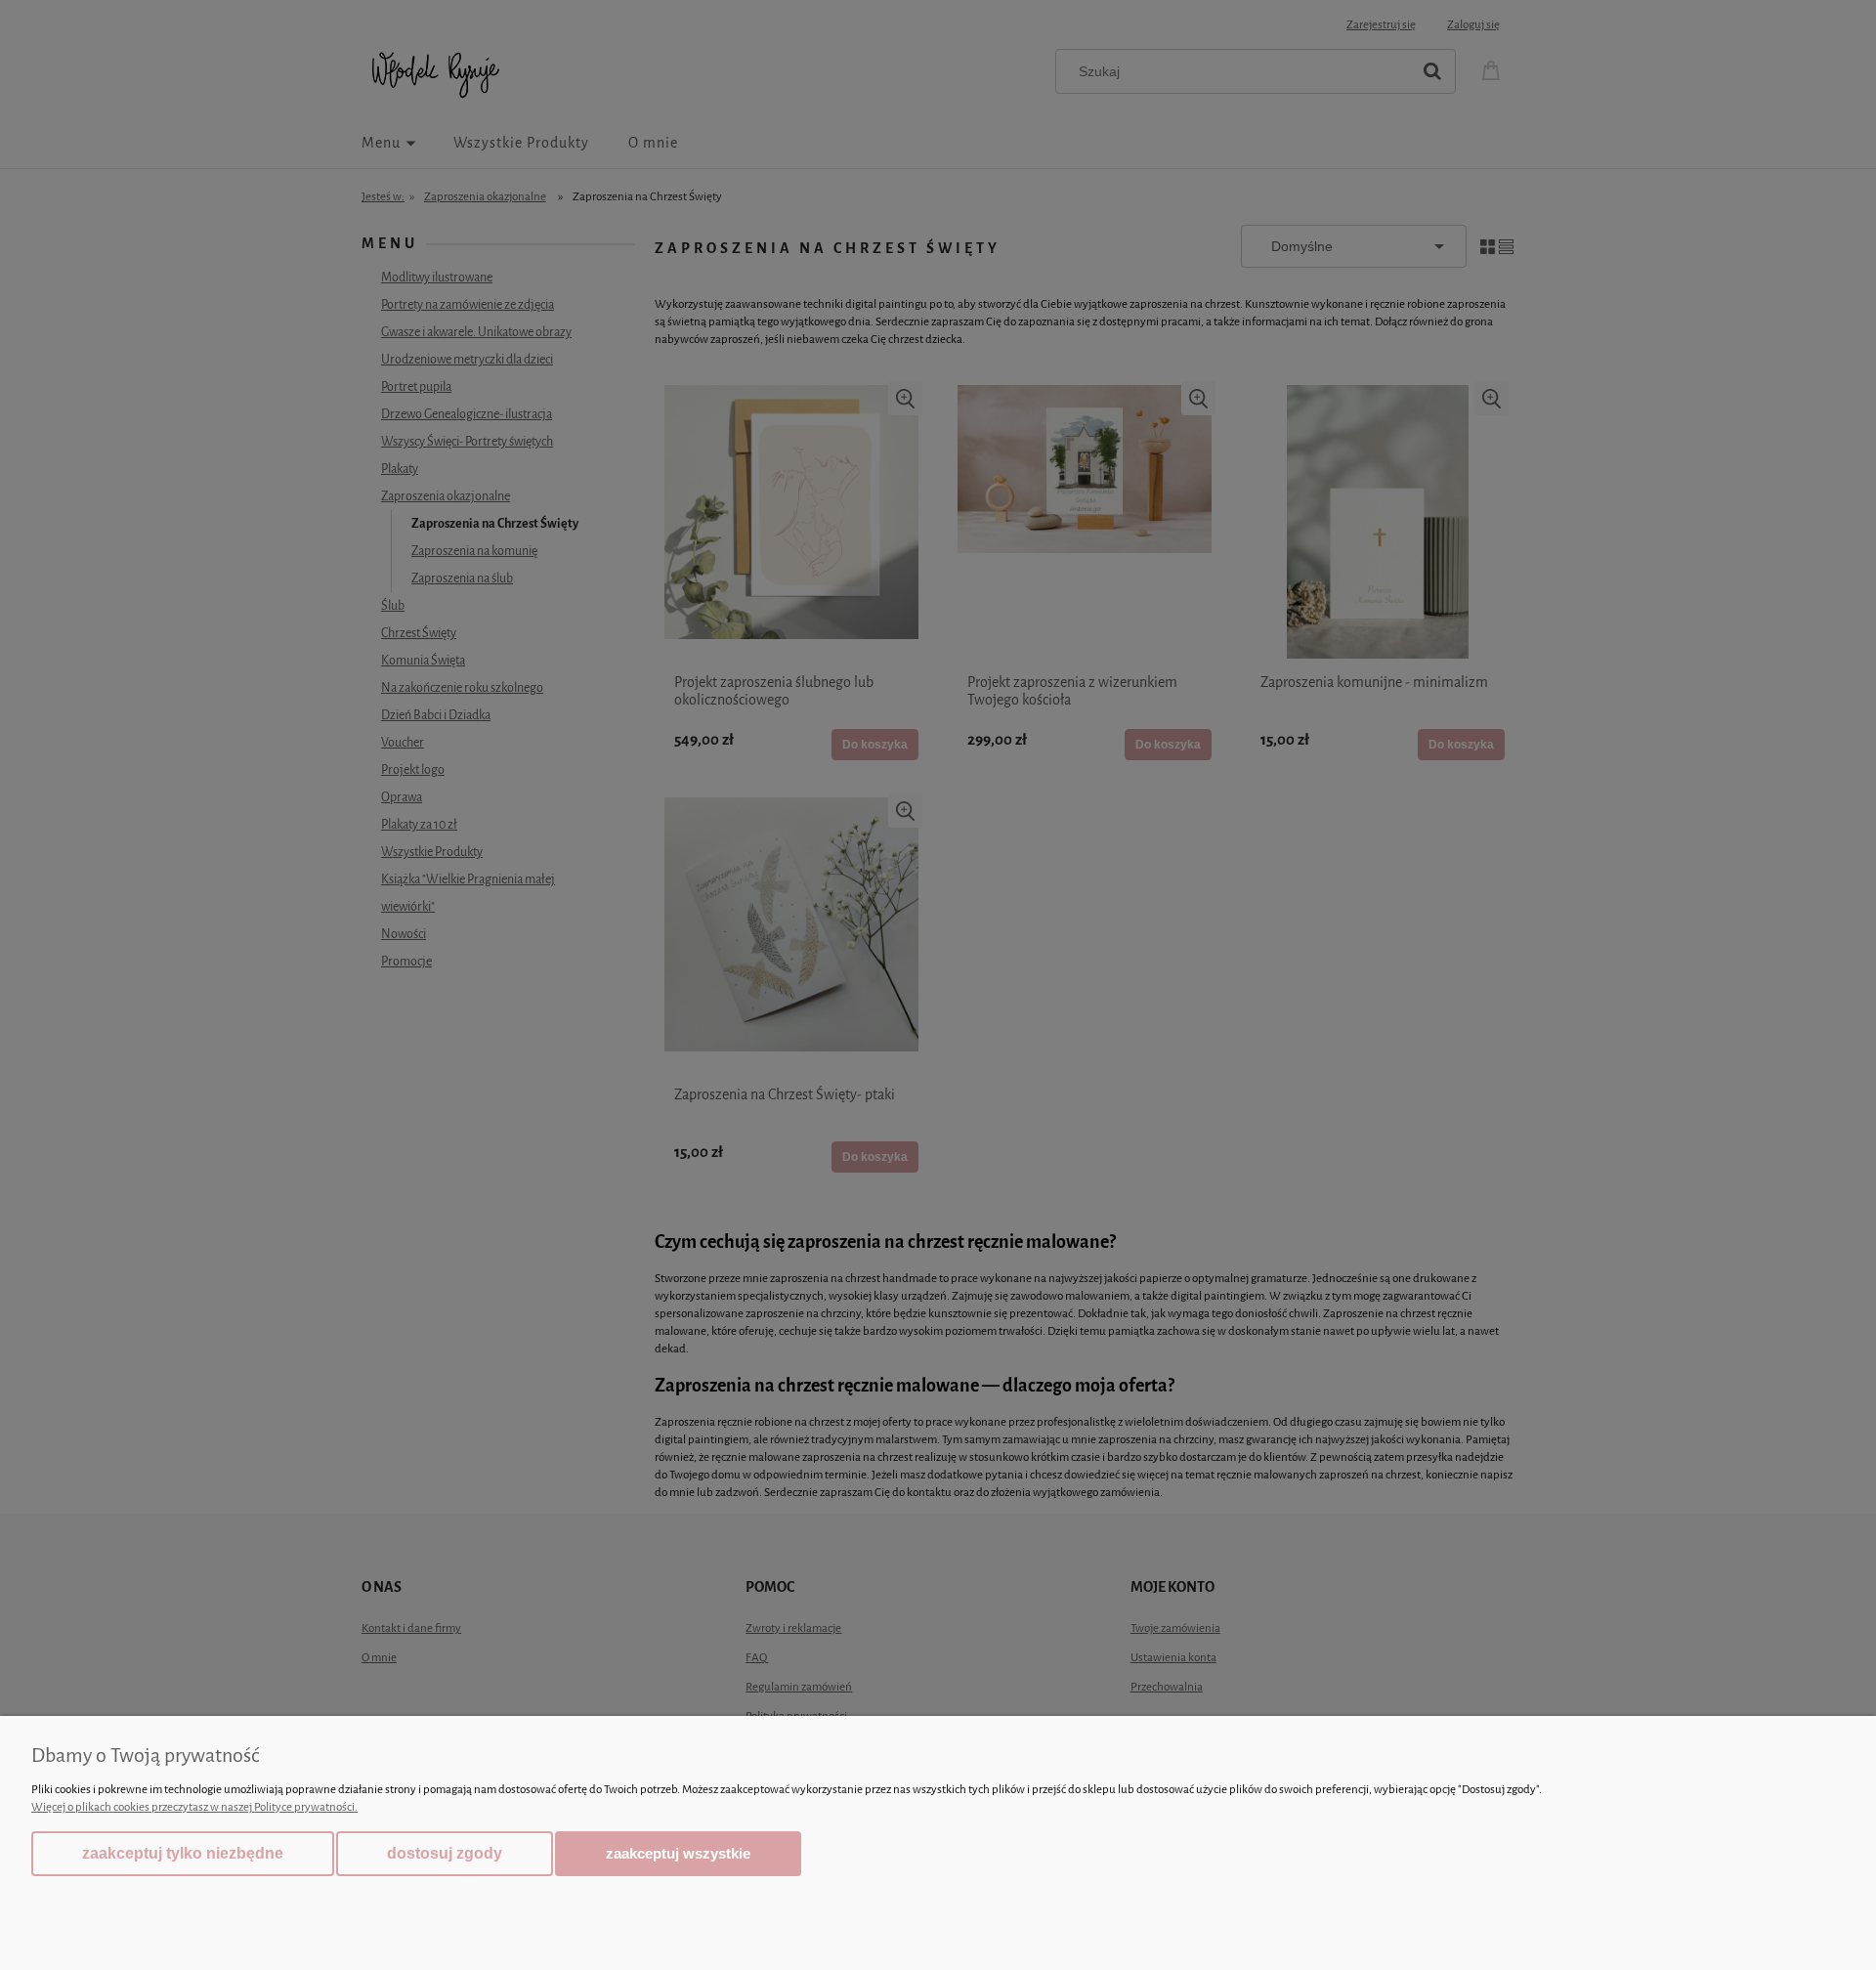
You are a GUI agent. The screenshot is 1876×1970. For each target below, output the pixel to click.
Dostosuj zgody (445, 1853)
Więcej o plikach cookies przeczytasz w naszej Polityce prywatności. (194, 1807)
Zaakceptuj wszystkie (678, 1853)
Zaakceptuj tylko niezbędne (183, 1853)
